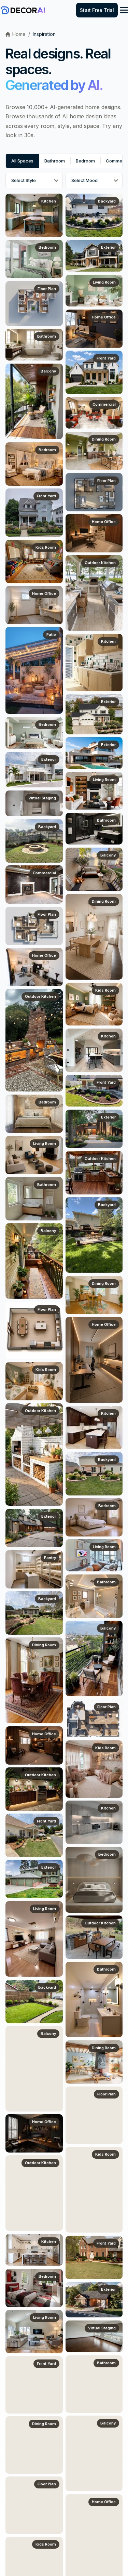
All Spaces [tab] (22, 161)
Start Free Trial (97, 10)
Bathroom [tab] (55, 161)
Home (19, 34)
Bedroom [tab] (85, 161)
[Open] (124, 10)
